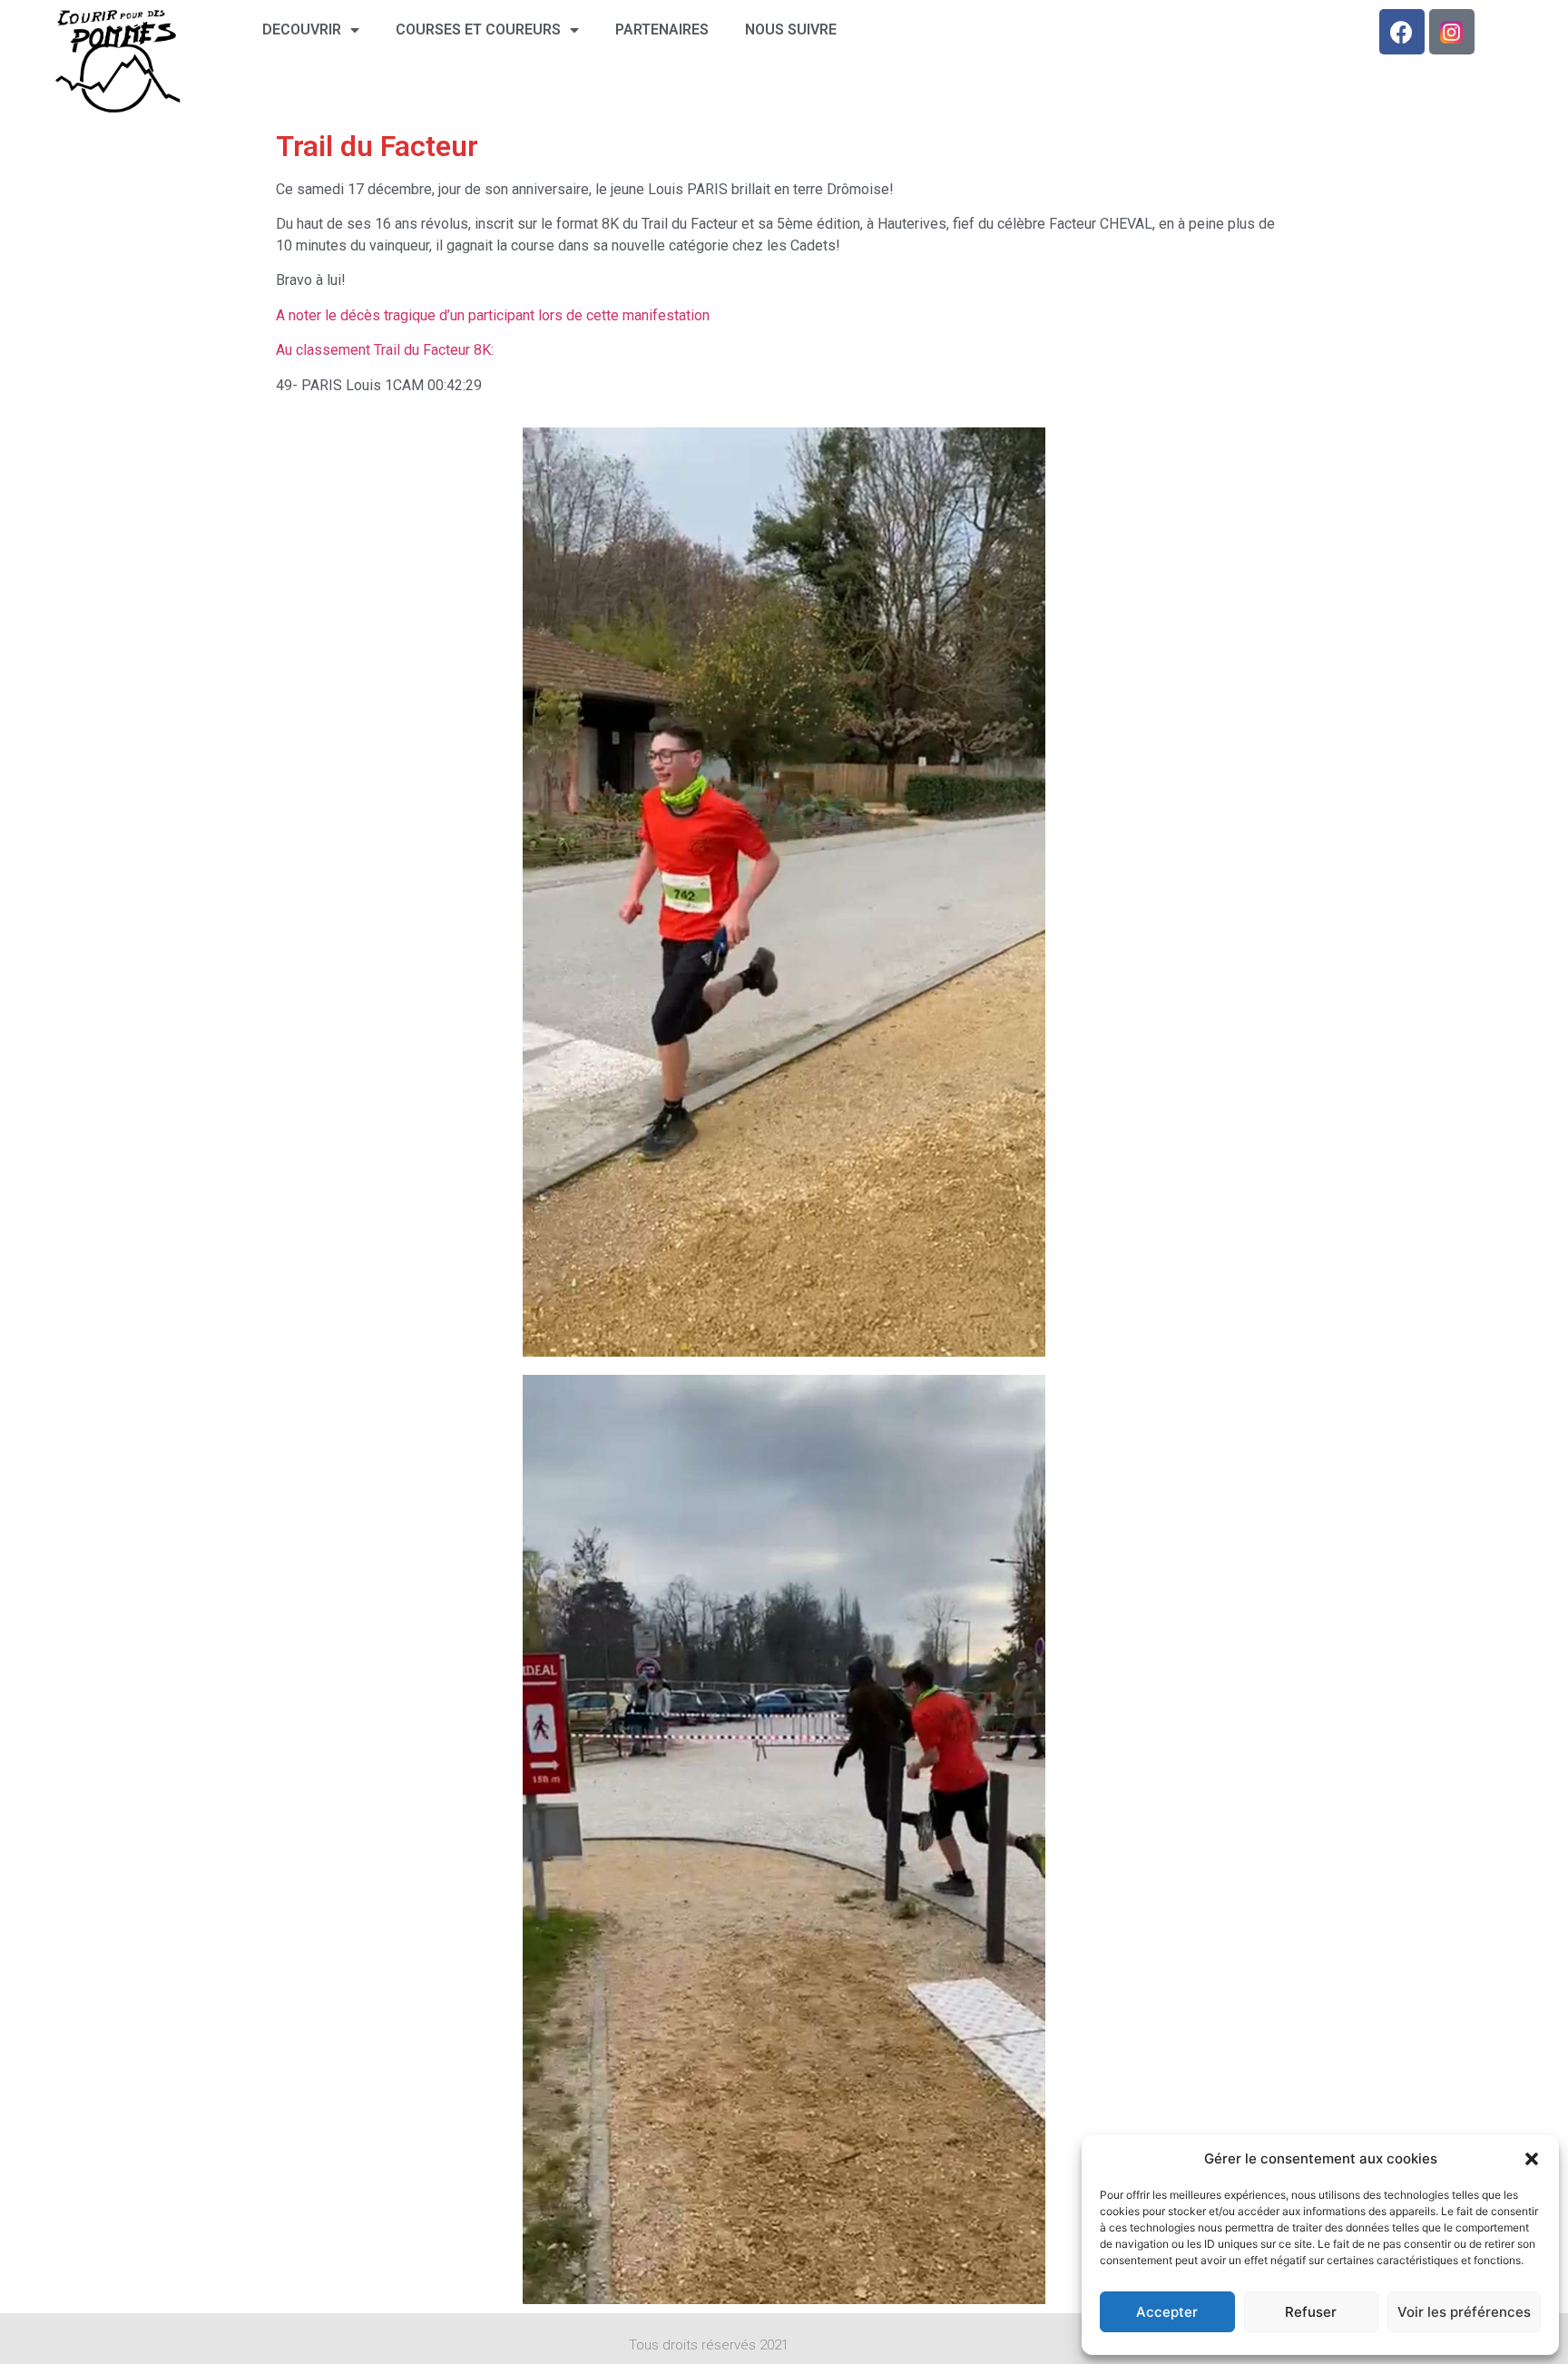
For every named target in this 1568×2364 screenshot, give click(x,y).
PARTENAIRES (662, 29)
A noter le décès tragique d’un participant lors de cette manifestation (493, 315)
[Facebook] (1402, 32)
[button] (1532, 2159)
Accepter (1167, 2312)
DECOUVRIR (302, 29)
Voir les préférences (1464, 2312)
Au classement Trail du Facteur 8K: (385, 350)
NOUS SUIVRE (791, 29)
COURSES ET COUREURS (478, 29)
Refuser (1311, 2312)
